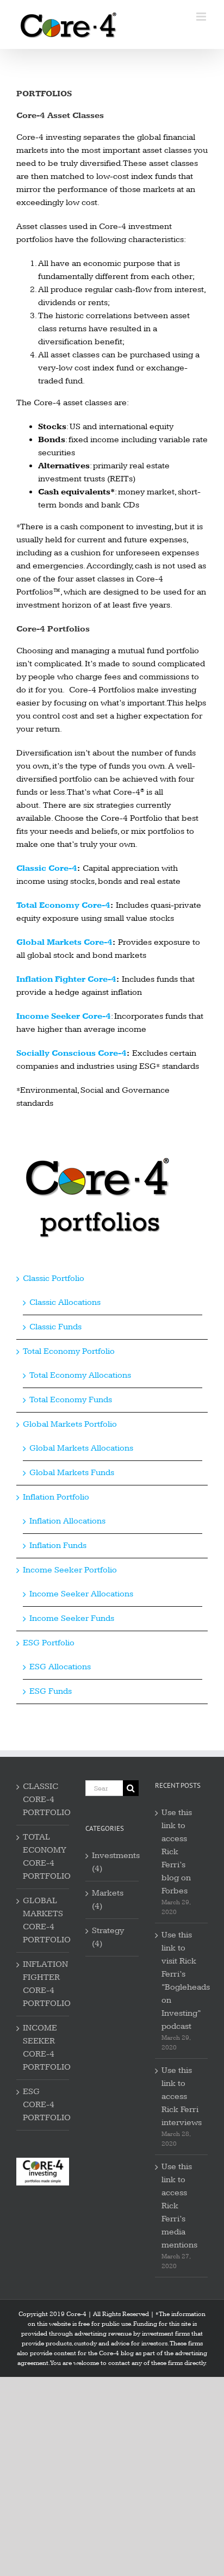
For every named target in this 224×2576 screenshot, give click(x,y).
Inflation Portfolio (56, 1497)
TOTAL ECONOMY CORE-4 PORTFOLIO (43, 1857)
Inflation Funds (58, 1546)
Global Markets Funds (72, 1473)
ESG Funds (51, 1691)
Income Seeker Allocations (81, 1594)
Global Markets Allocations (81, 1448)
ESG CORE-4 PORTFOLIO (43, 2105)
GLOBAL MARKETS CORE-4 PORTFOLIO (43, 1920)
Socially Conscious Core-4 (71, 1053)
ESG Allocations (60, 1667)
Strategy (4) (108, 1937)
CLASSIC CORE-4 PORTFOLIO (43, 1800)
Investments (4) (112, 1862)
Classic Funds (55, 1327)
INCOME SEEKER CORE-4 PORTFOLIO (43, 2048)
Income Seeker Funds (72, 1618)
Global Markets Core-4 (64, 942)
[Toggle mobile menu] (202, 17)
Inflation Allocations (67, 1521)
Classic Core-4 (47, 868)
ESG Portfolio (49, 1643)
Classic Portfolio (54, 1278)
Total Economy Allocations (80, 1375)
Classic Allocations (65, 1302)
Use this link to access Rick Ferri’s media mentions (179, 2206)
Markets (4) (108, 1900)
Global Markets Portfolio (70, 1424)
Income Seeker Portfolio (70, 1570)
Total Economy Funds (71, 1400)
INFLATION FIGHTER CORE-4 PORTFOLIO (43, 1984)
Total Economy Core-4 (63, 905)
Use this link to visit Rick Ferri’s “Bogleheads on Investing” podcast (182, 1981)
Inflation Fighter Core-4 (66, 979)
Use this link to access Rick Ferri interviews (182, 2097)
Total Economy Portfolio (69, 1351)
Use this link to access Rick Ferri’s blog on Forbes (177, 1852)
